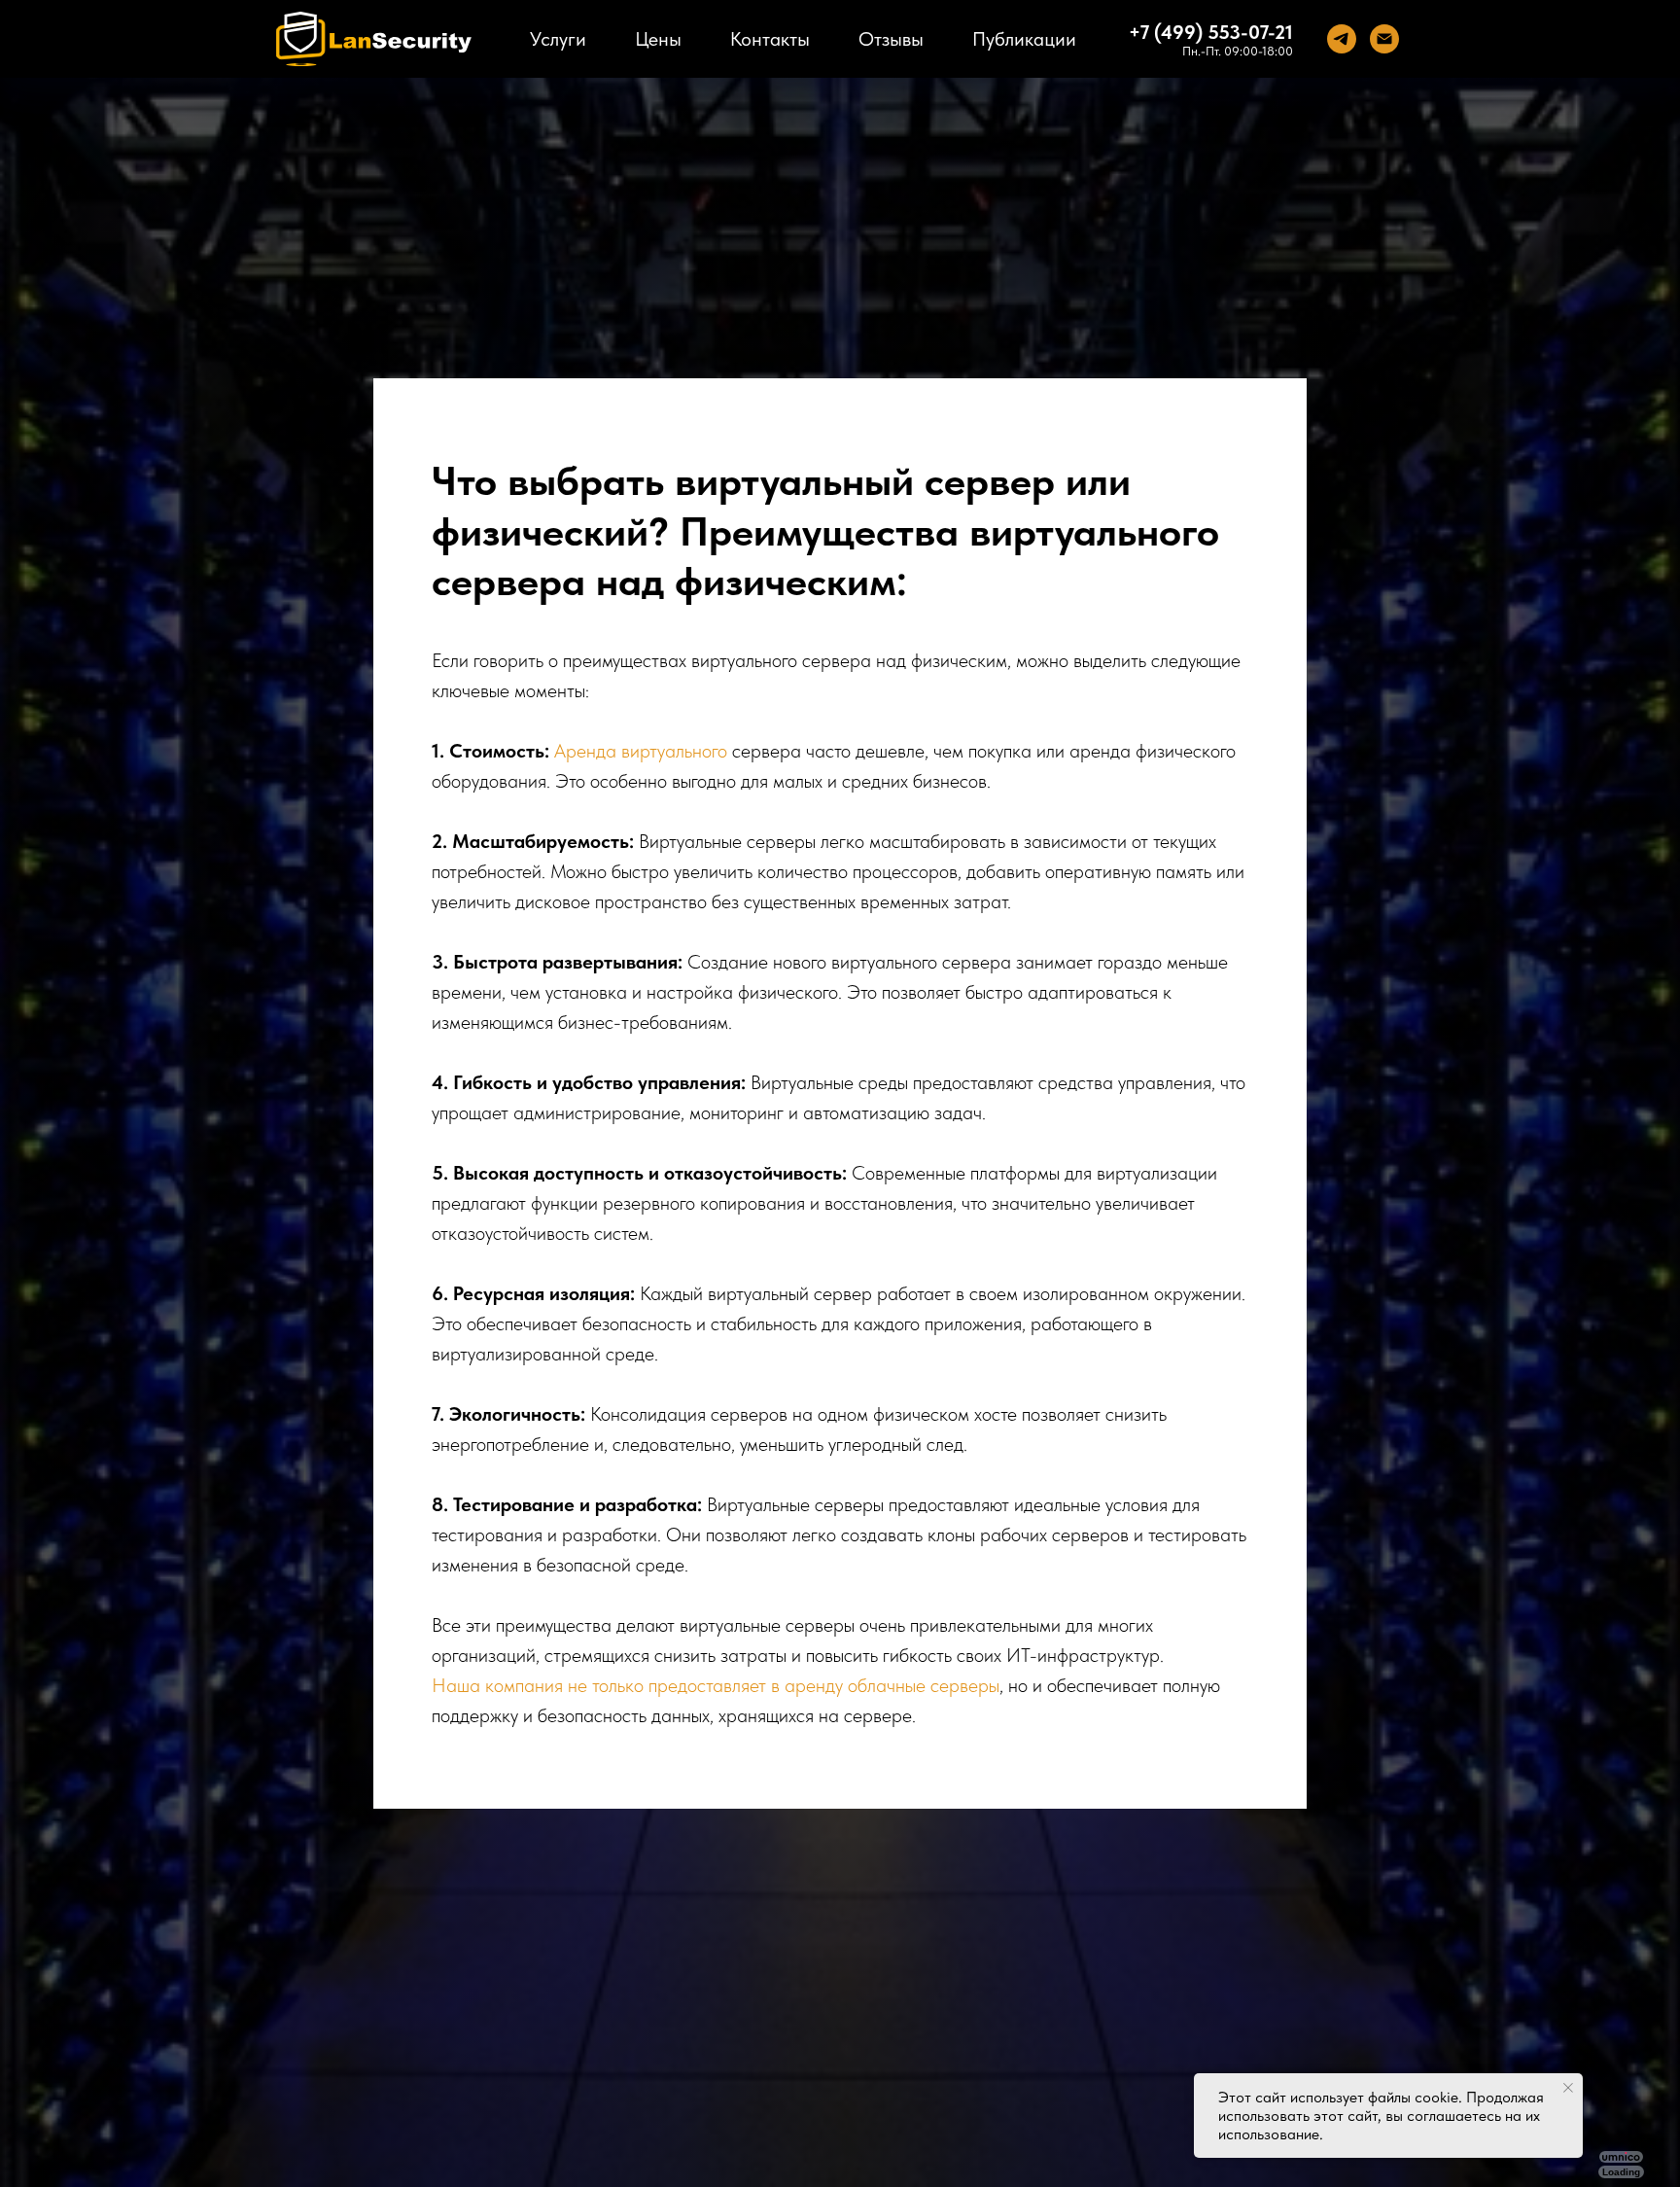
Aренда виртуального (641, 751)
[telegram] (1342, 39)
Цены (658, 39)
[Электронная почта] (1384, 39)
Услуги (558, 39)
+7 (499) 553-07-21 (1211, 32)
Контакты (770, 39)
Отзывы (891, 39)
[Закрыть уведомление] (1568, 2088)
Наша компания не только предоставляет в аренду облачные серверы (716, 1685)
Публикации (1024, 39)
